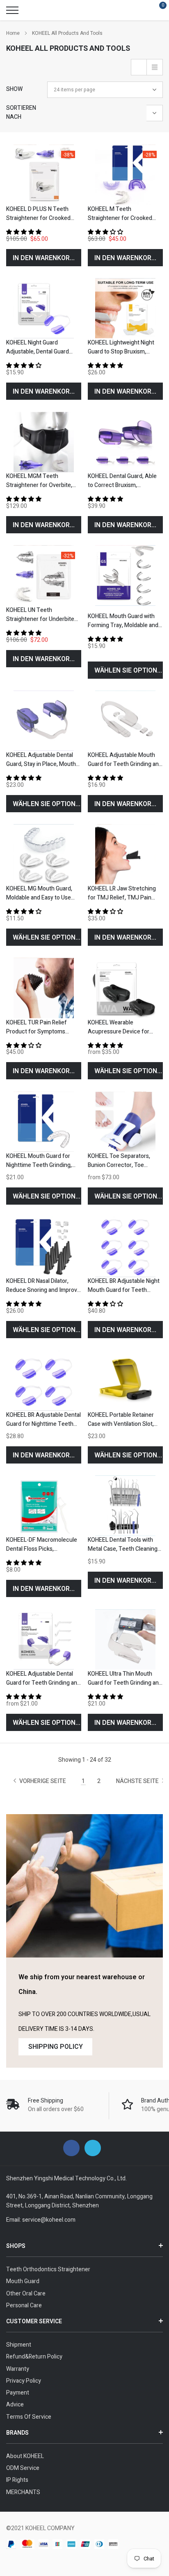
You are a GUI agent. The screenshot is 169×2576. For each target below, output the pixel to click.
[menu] (12, 10)
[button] (24, 232)
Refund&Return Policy (34, 2357)
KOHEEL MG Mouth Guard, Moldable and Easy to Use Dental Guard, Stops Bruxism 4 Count (39, 893)
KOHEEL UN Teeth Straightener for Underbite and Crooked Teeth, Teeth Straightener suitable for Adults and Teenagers (40, 615)
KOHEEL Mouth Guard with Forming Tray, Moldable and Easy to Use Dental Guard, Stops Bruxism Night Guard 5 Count (124, 621)
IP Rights (17, 2480)
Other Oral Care (26, 2294)
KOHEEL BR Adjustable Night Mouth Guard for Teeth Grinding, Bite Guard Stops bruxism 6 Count (124, 1286)
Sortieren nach (21, 112)
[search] (33, 10)
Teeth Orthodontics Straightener (48, 2269)
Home (13, 33)
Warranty (18, 2369)
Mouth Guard (23, 2281)
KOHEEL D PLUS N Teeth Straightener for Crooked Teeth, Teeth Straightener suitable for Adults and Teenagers (40, 214)
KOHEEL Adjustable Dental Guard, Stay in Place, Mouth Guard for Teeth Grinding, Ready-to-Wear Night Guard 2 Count (43, 760)
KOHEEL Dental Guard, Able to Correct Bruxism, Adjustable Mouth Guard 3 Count (122, 481)
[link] (44, 174)
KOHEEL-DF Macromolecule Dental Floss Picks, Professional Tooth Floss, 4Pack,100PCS (42, 1545)
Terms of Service (29, 2417)
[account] (139, 10)
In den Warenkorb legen (47, 258)
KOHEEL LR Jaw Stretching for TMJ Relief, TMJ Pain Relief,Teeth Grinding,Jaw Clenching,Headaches (122, 893)
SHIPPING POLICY (56, 2047)
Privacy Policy (24, 2381)
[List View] (155, 67)
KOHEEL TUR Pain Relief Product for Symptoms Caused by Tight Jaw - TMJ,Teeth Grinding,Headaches (37, 1027)
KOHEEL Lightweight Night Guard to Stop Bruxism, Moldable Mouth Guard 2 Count (121, 347)
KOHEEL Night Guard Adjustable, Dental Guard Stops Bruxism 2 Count (38, 347)
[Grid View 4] (139, 67)
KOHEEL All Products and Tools (67, 33)
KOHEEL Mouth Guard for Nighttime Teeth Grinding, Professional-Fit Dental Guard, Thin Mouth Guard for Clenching (42, 1161)
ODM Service (23, 2468)
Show (14, 89)
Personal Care (24, 2305)
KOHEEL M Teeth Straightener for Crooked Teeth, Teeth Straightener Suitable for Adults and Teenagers (121, 214)
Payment (18, 2393)
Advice (15, 2405)
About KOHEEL (25, 2456)
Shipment (19, 2345)
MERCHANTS (23, 2492)
